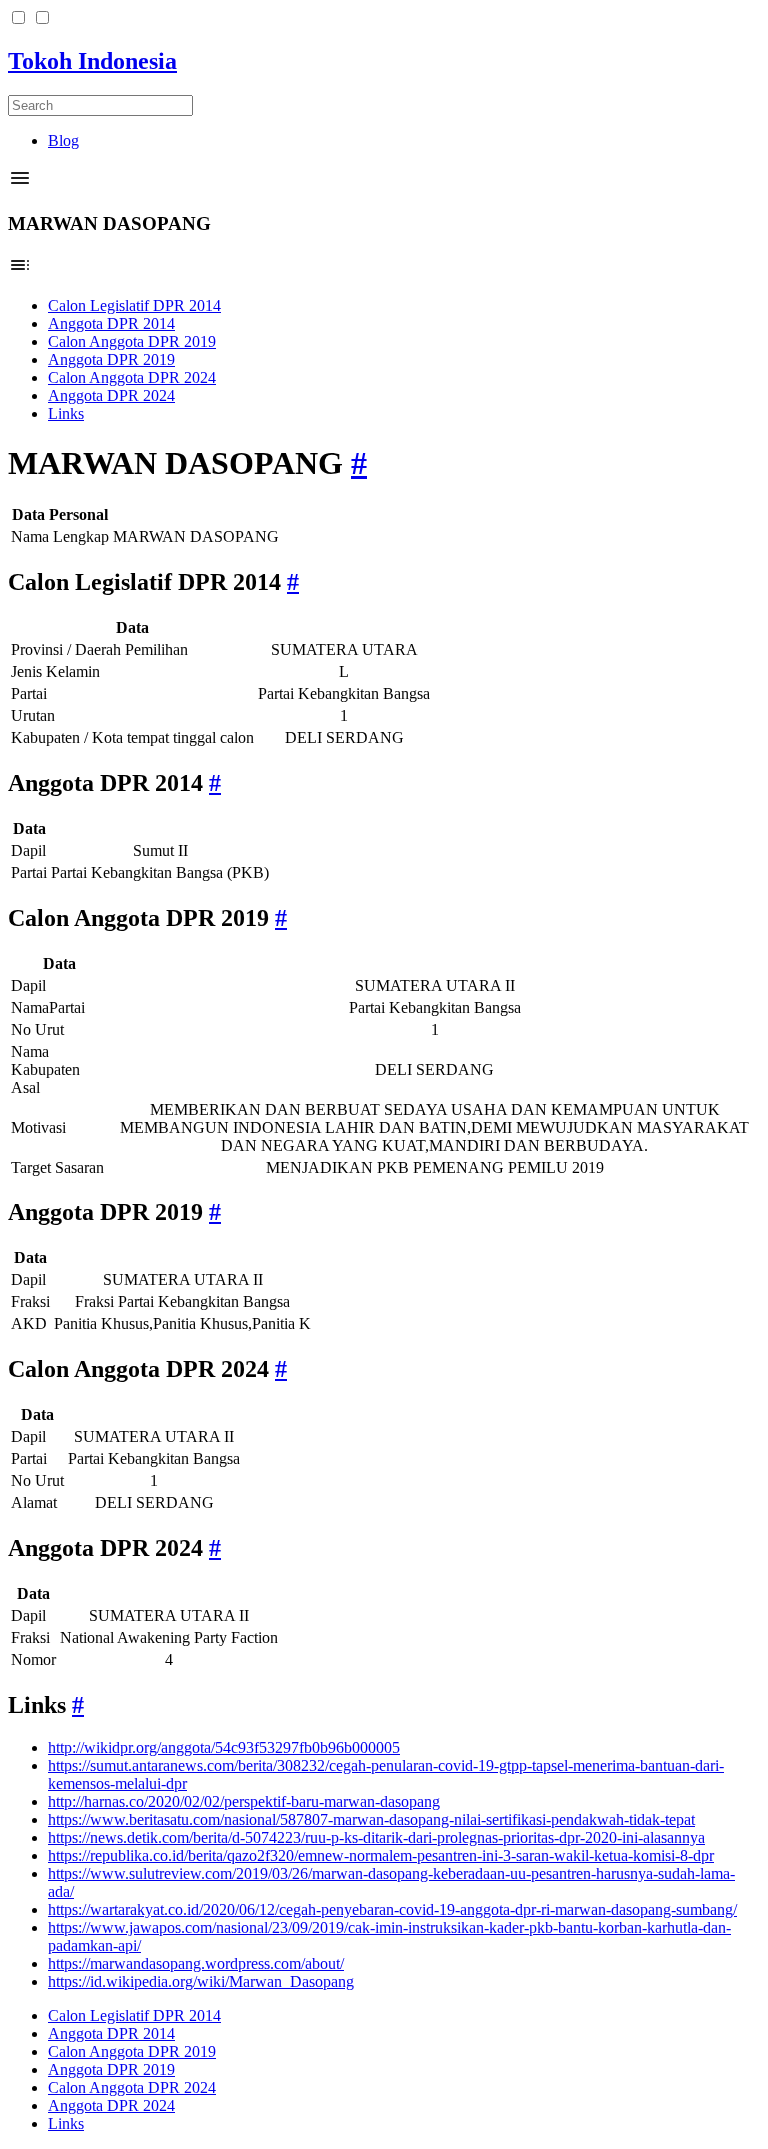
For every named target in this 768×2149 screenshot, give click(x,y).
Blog (63, 140)
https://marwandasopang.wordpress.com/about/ (196, 1963)
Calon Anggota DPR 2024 (132, 377)
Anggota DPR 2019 (111, 359)
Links (66, 413)
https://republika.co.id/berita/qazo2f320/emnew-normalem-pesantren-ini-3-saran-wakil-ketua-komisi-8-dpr (381, 1855)
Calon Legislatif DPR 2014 (134, 305)
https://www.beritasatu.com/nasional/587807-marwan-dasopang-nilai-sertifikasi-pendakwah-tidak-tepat (371, 1819)
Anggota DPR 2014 (111, 323)
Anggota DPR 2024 (111, 395)
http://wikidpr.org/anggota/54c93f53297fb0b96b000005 (224, 1747)
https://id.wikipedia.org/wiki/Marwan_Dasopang (201, 1981)
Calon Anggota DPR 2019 (132, 341)
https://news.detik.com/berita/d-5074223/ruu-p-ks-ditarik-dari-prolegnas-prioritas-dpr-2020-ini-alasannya (376, 1837)
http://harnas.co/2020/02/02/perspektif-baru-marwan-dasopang (244, 1801)
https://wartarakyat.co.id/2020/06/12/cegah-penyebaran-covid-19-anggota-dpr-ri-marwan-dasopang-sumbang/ (392, 1909)
